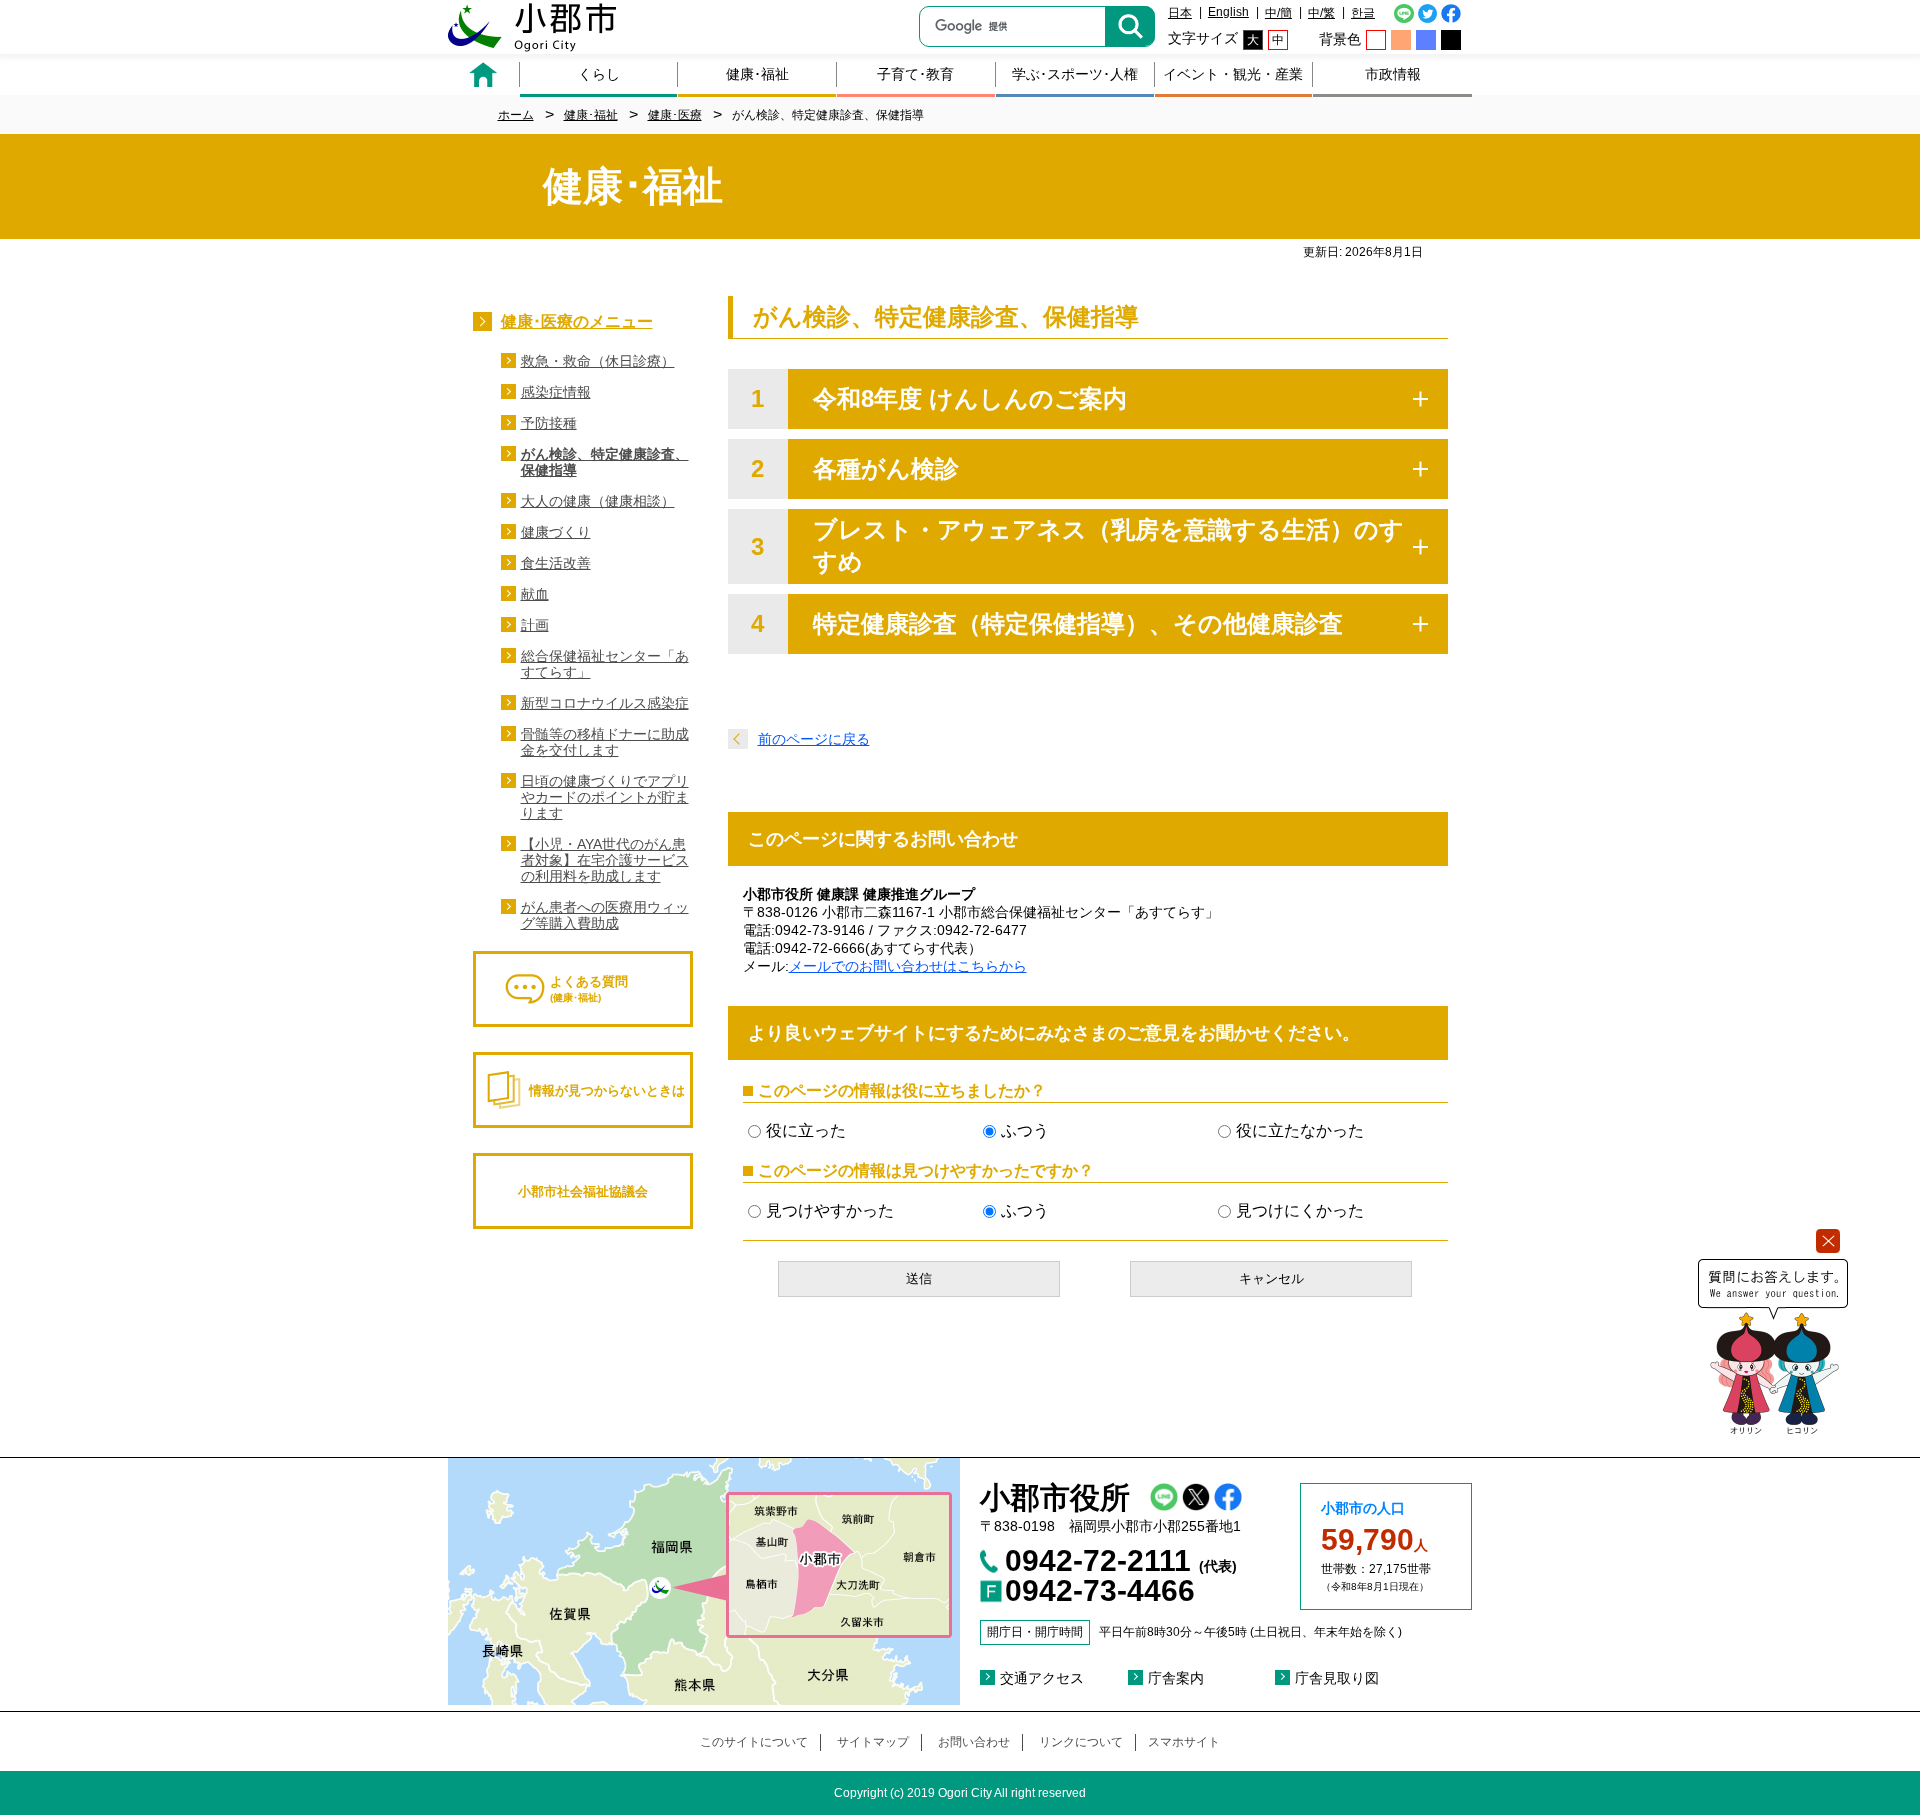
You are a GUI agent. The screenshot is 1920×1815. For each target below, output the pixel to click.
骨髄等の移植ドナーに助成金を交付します (605, 742)
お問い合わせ (974, 1742)
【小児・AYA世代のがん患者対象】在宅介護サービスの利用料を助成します (605, 860)
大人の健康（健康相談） (598, 501)
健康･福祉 (757, 74)
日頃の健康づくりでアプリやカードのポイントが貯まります (605, 797)
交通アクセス (1042, 1678)
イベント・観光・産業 (1233, 74)
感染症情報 (556, 392)
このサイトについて (754, 1742)
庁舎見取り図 (1337, 1678)
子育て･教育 (915, 74)
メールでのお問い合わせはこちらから (908, 966)
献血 (535, 594)
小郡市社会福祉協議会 (583, 1191)
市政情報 (1393, 74)
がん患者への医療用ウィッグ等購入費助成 (605, 915)
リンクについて (1081, 1742)
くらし (599, 74)
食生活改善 (556, 563)
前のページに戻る (814, 739)
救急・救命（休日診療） (598, 361)
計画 (535, 625)
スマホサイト (1184, 1742)
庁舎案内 (1176, 1678)
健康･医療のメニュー (577, 321)
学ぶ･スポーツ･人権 (1075, 74)
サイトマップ (873, 1742)
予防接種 (549, 423)
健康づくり (556, 532)
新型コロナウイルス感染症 (605, 703)
